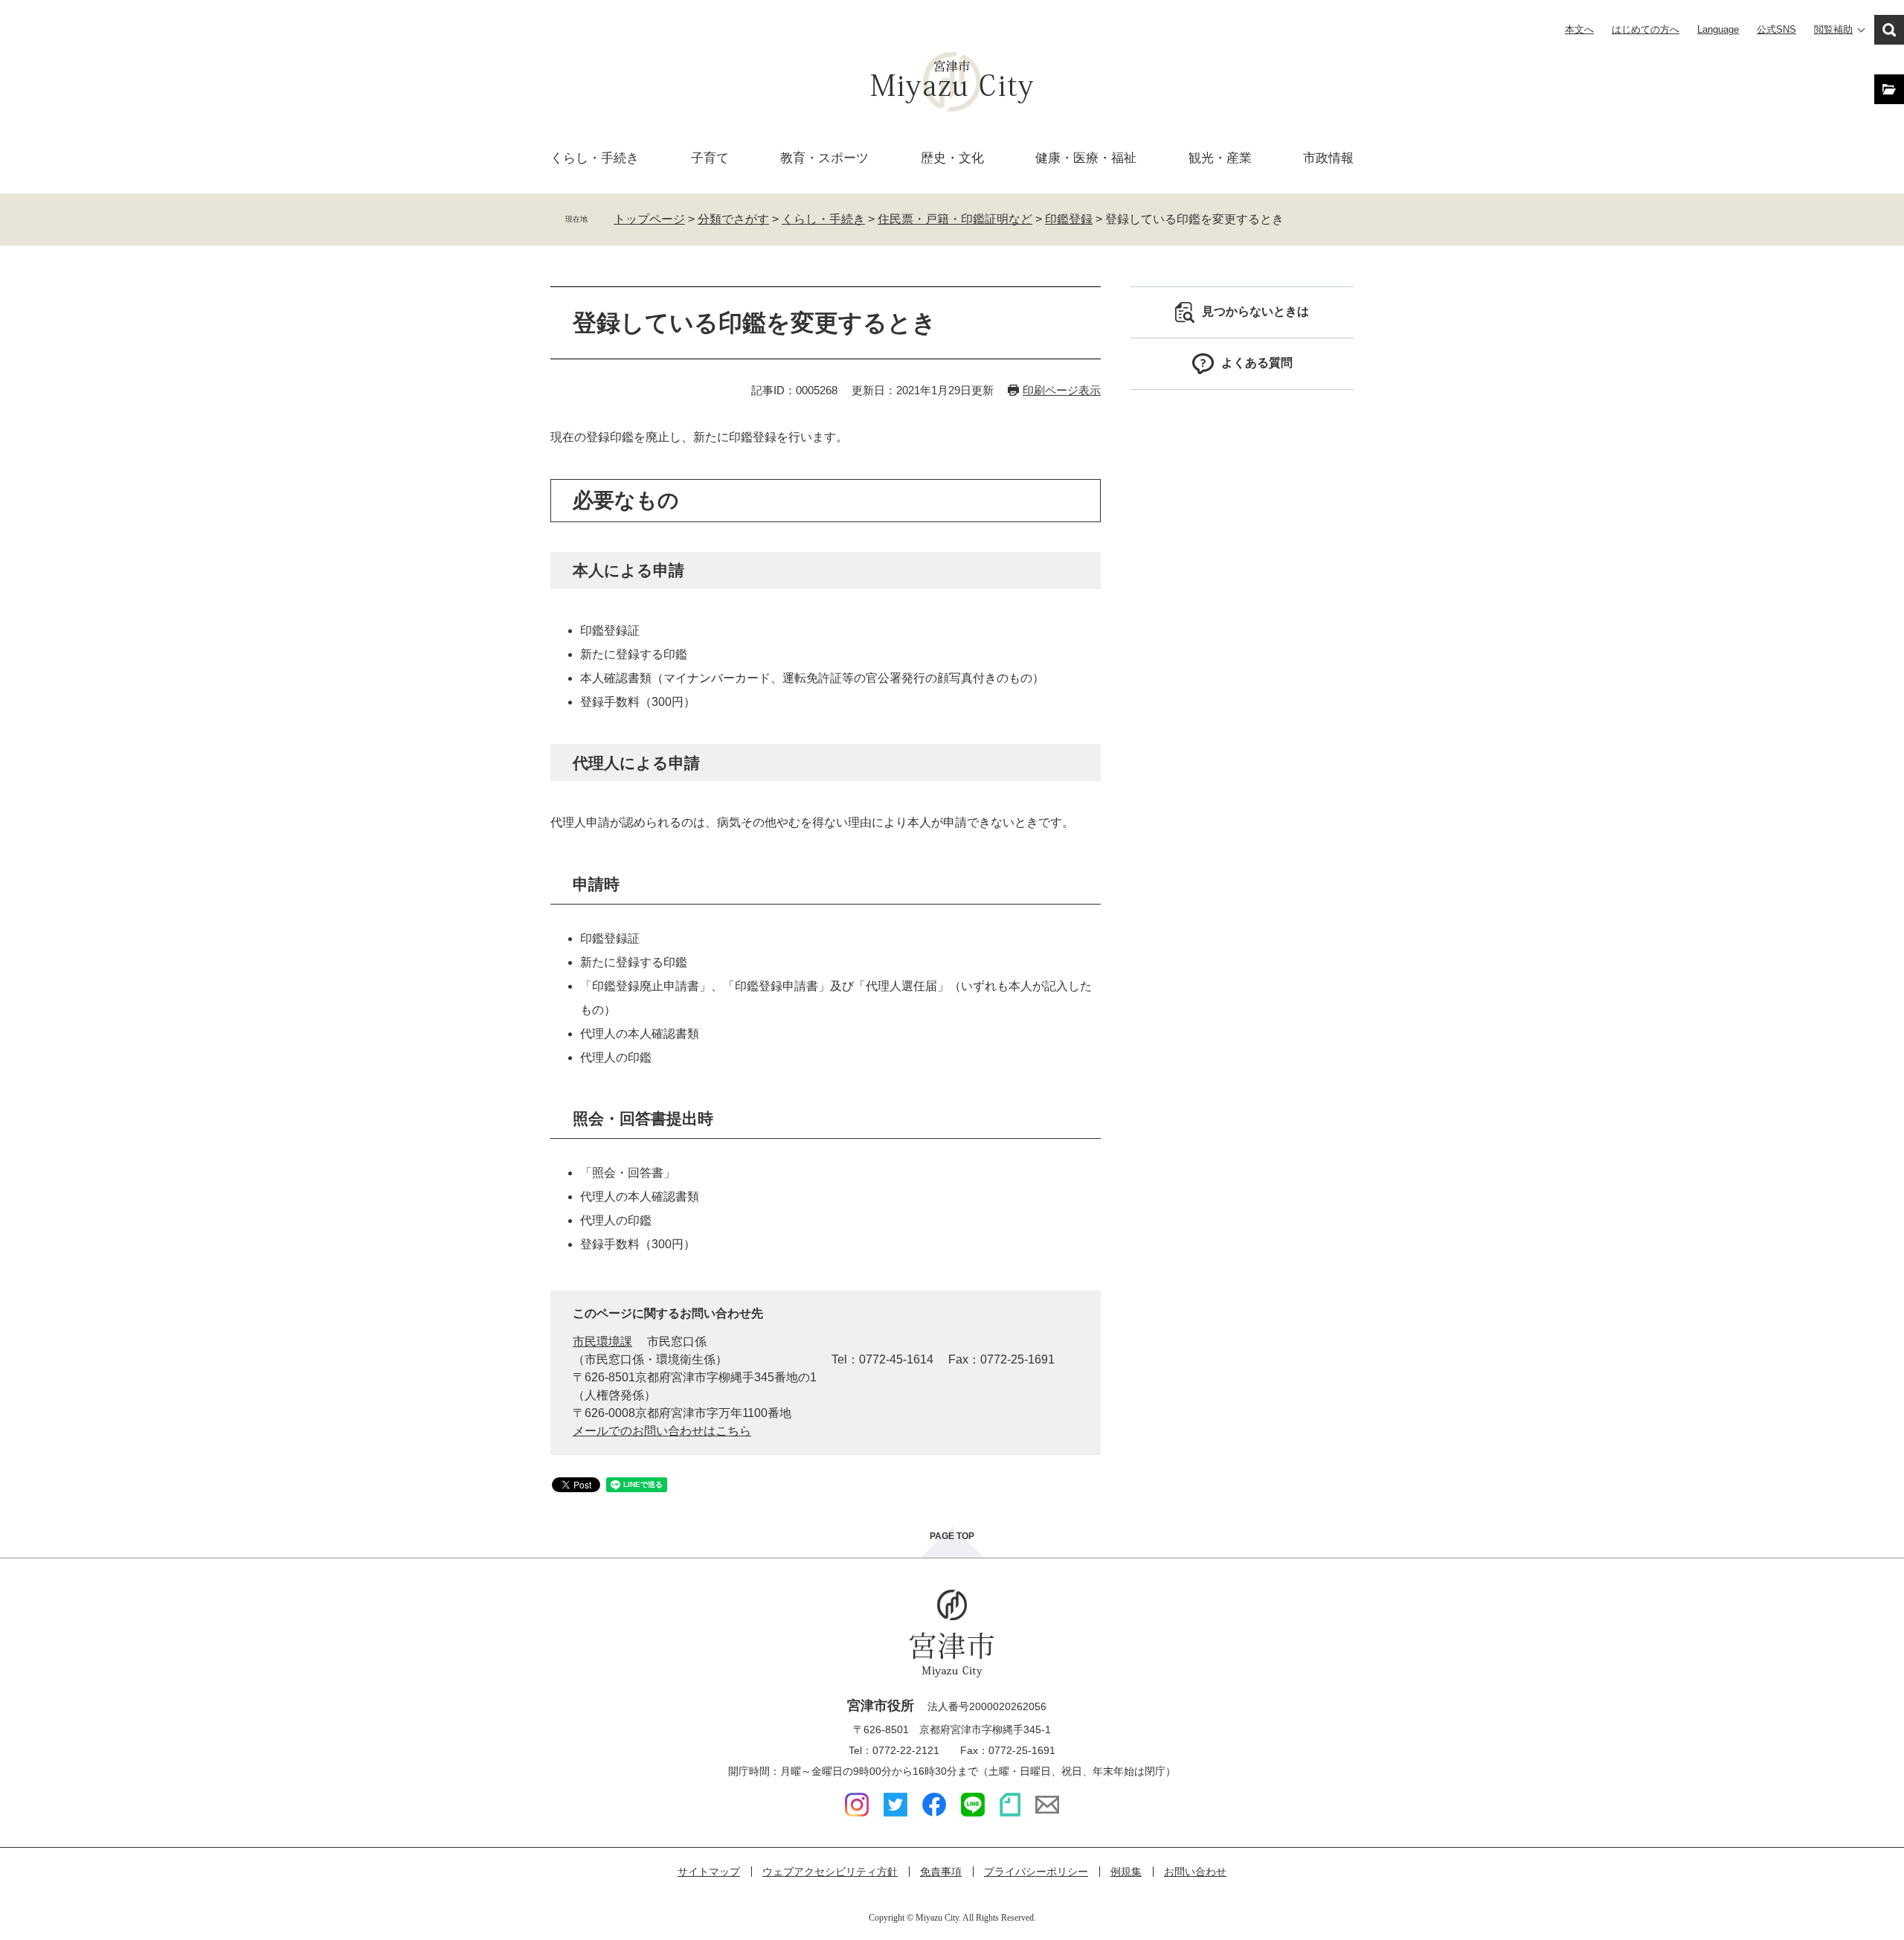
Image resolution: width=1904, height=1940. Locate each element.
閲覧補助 (1833, 29)
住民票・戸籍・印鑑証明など (955, 219)
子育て (710, 158)
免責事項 (941, 1872)
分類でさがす (733, 219)
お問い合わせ (1195, 1872)
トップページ (649, 219)
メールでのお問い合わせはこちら (662, 1431)
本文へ (1579, 29)
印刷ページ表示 (1062, 390)
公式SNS (1776, 29)
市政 (1328, 158)
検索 (1889, 30)
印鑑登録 (1069, 219)
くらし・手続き (823, 219)
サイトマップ (709, 1872)
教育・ (824, 158)
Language (1718, 29)
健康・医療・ (1086, 158)
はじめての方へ (1646, 29)
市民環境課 (602, 1342)
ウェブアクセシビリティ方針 (830, 1872)
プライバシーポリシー (1036, 1872)
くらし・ (595, 158)
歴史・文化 (952, 158)
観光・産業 (1220, 158)
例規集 (1126, 1872)
